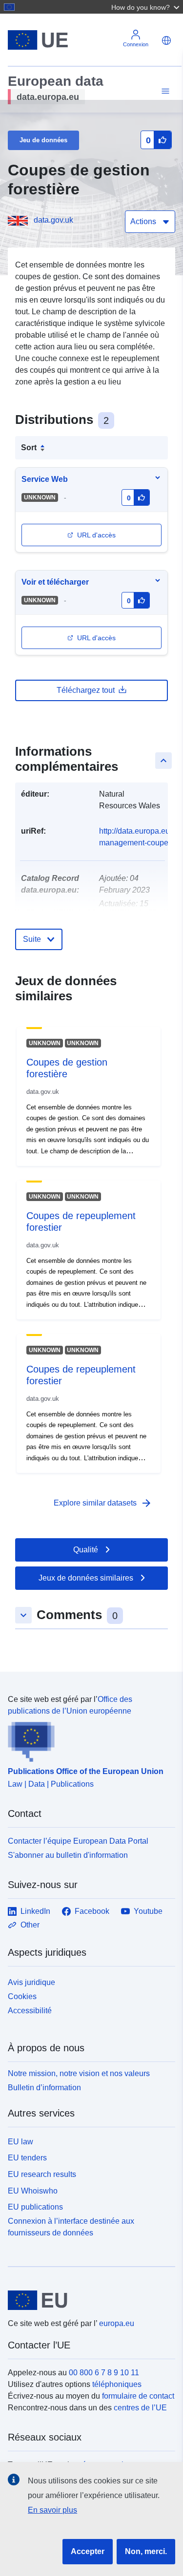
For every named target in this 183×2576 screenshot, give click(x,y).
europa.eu (117, 2323)
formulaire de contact (138, 2396)
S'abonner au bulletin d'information (68, 1855)
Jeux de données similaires (86, 1578)
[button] (146, 7)
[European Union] (88, 2300)
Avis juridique (31, 1982)
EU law (20, 2142)
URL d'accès (96, 535)
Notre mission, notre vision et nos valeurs (79, 2073)
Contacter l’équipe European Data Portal (78, 1841)
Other (30, 1925)
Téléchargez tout (86, 690)
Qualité (86, 1550)
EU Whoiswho (33, 2191)
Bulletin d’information (44, 2088)
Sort (29, 448)
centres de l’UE (140, 2408)
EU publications (35, 2207)
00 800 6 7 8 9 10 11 (104, 2373)
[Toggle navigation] (164, 91)
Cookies (22, 1996)
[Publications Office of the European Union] (88, 1739)
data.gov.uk (53, 220)
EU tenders (27, 2158)
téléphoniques (117, 2384)
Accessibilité (30, 2011)
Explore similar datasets (103, 1503)
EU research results (42, 2174)
